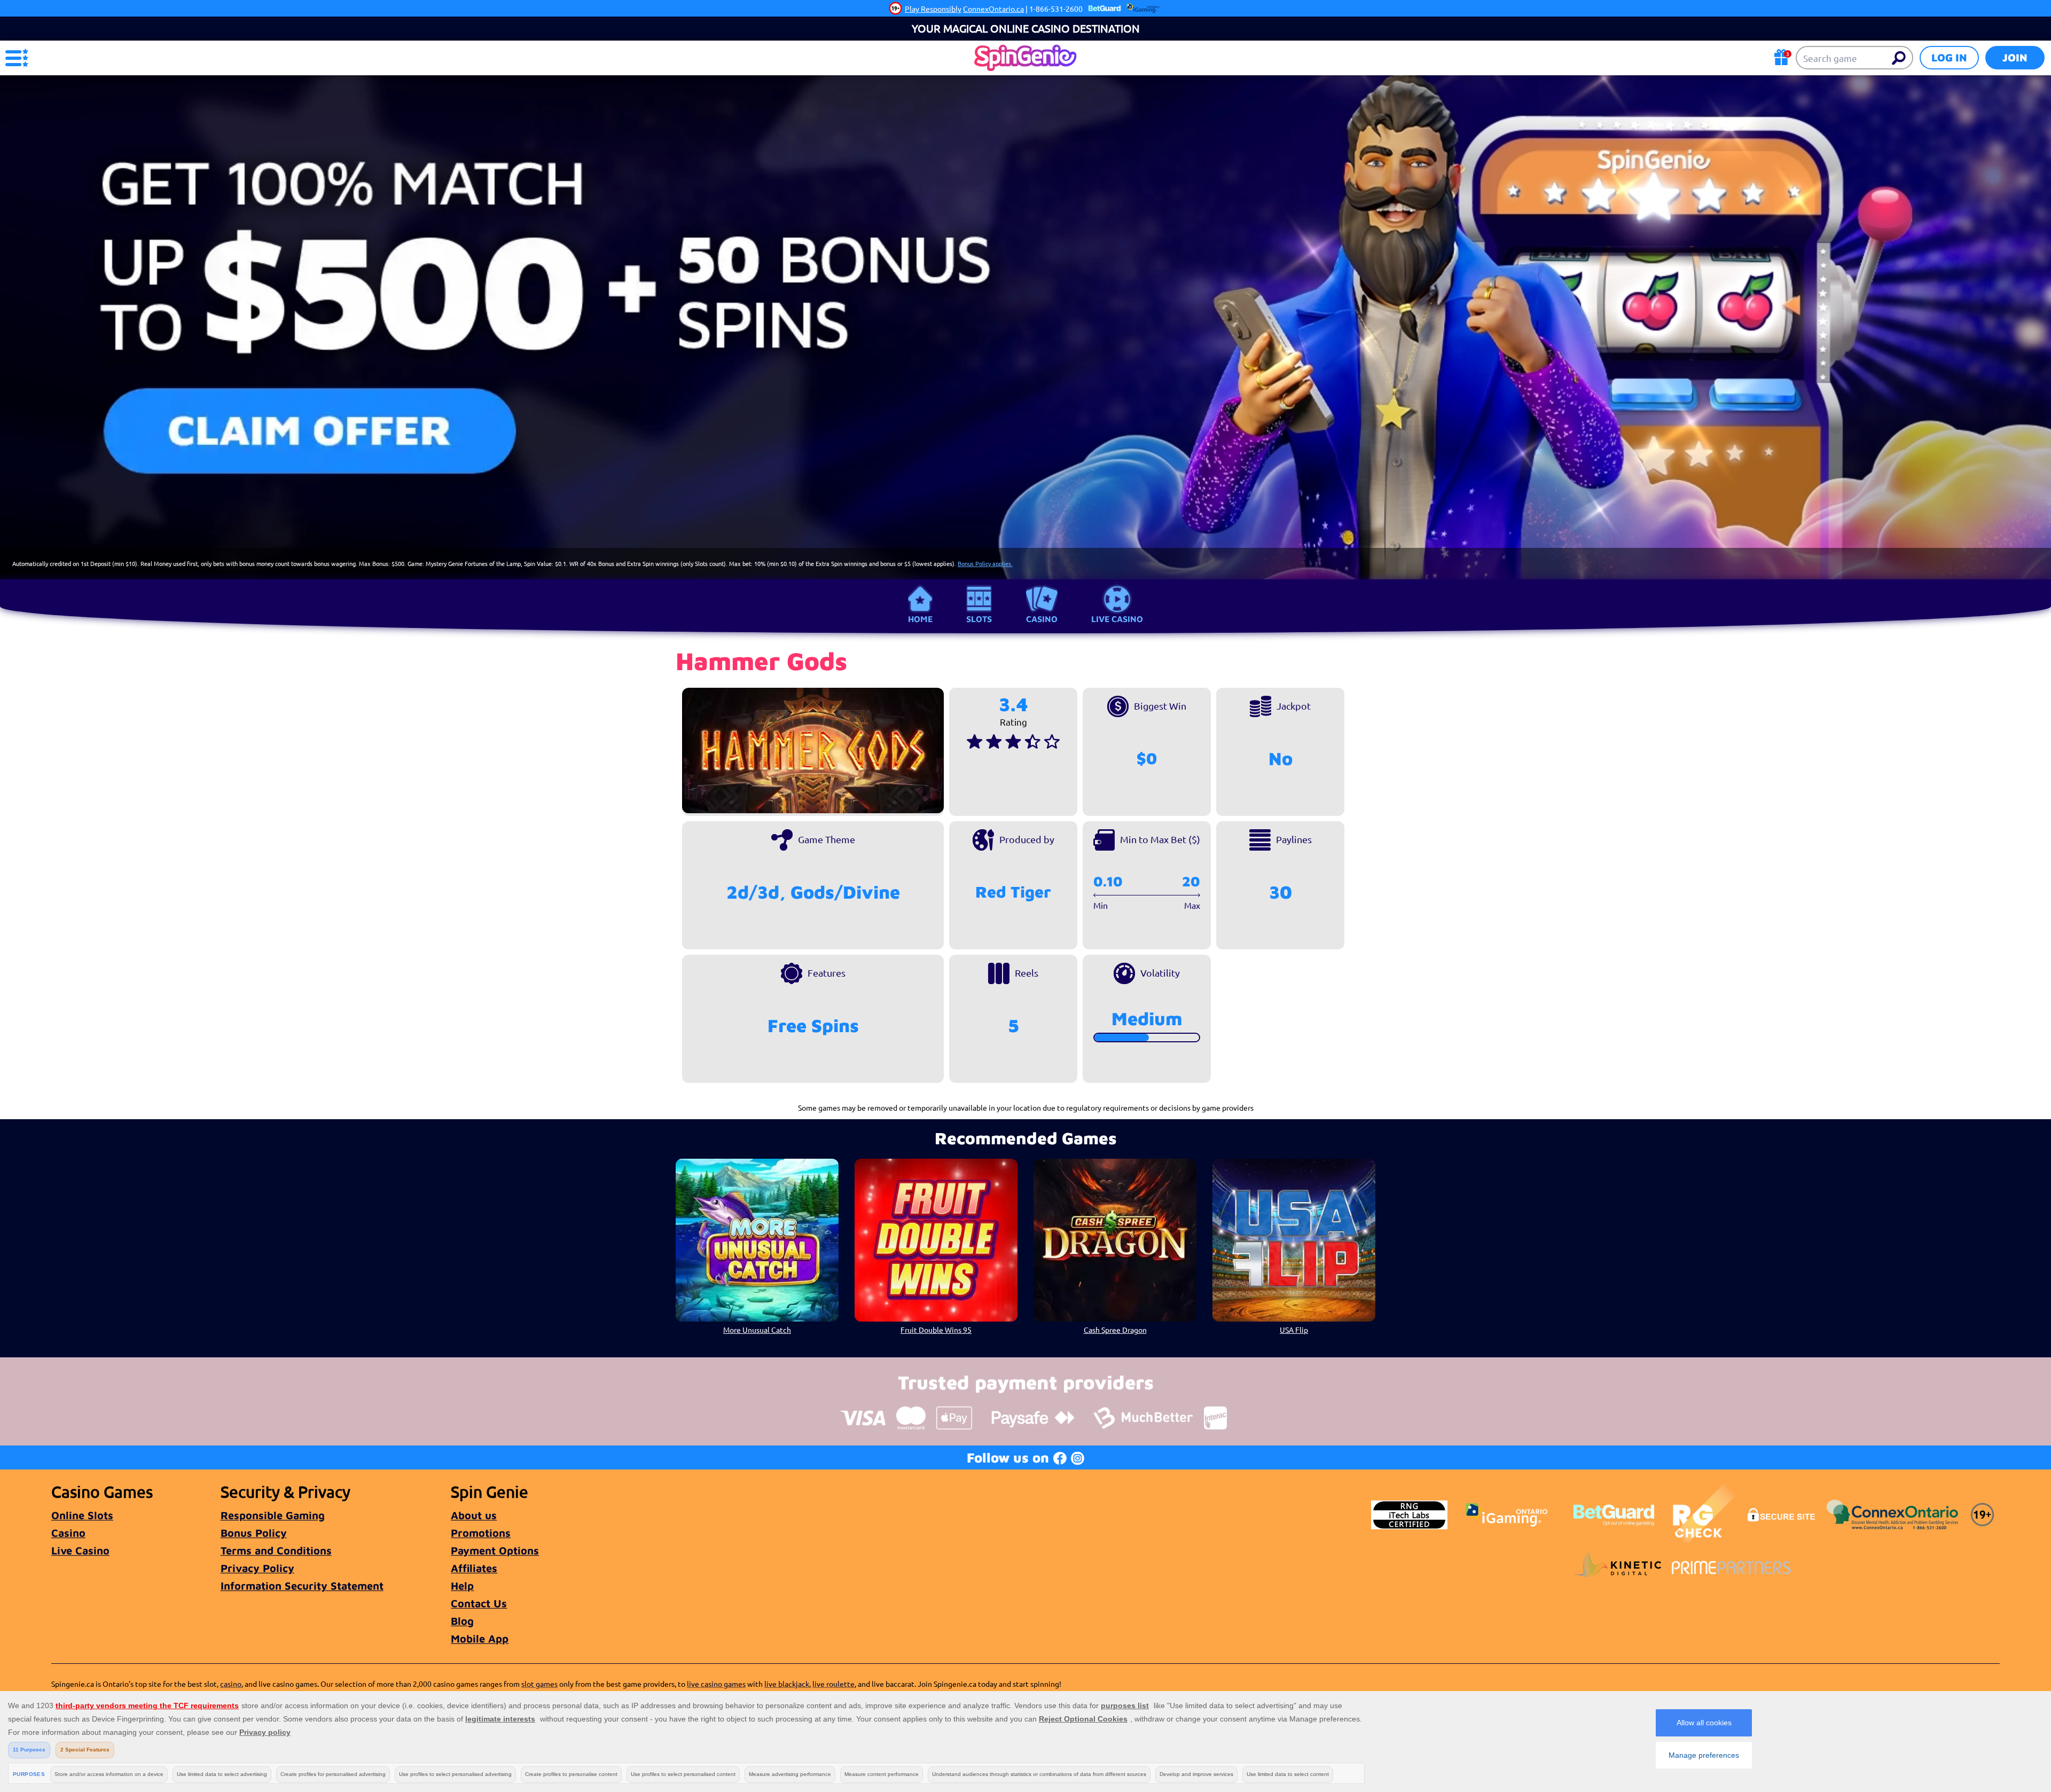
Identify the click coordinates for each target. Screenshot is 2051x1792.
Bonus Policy (254, 1533)
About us (474, 1515)
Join (2015, 57)
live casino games (716, 1684)
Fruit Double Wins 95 (936, 1330)
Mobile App (480, 1638)
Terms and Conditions (276, 1550)
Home (920, 619)
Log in (1949, 57)
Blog (462, 1621)
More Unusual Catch (757, 1330)
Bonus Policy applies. (985, 563)
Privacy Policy (257, 1568)
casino (231, 1684)
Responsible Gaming (273, 1515)
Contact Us (479, 1603)
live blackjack (787, 1684)
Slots (979, 619)
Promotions (481, 1533)
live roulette (833, 1684)
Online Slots (82, 1515)
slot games (539, 1684)
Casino (1042, 619)
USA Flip (1294, 1330)
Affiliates (474, 1568)
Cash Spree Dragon (1115, 1330)
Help (462, 1586)
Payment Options (495, 1550)
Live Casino (1117, 619)
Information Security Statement (302, 1586)
